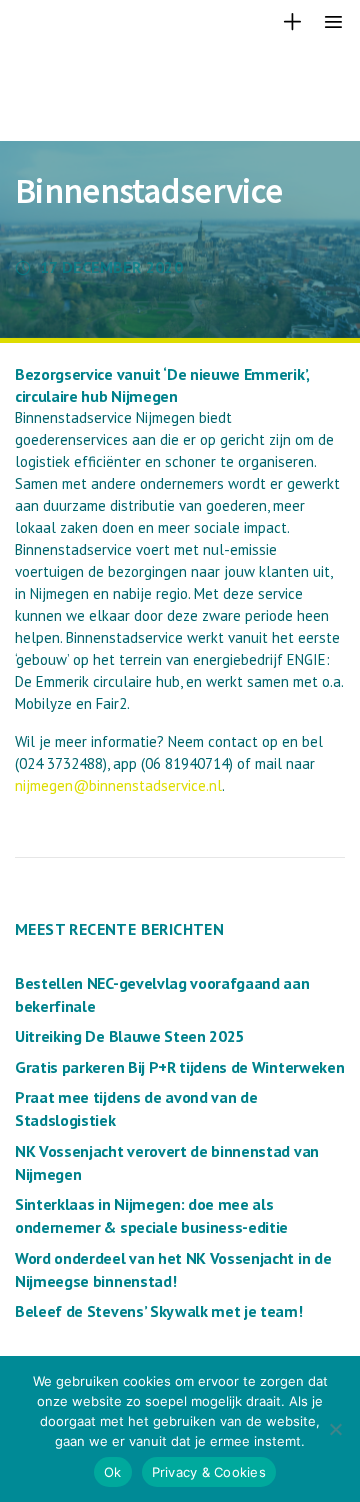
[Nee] (335, 1429)
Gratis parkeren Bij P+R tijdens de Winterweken (179, 1067)
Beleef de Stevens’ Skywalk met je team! (159, 1311)
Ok (113, 1472)
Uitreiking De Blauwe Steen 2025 (129, 1036)
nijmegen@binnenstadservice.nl (118, 785)
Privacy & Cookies (209, 1472)
